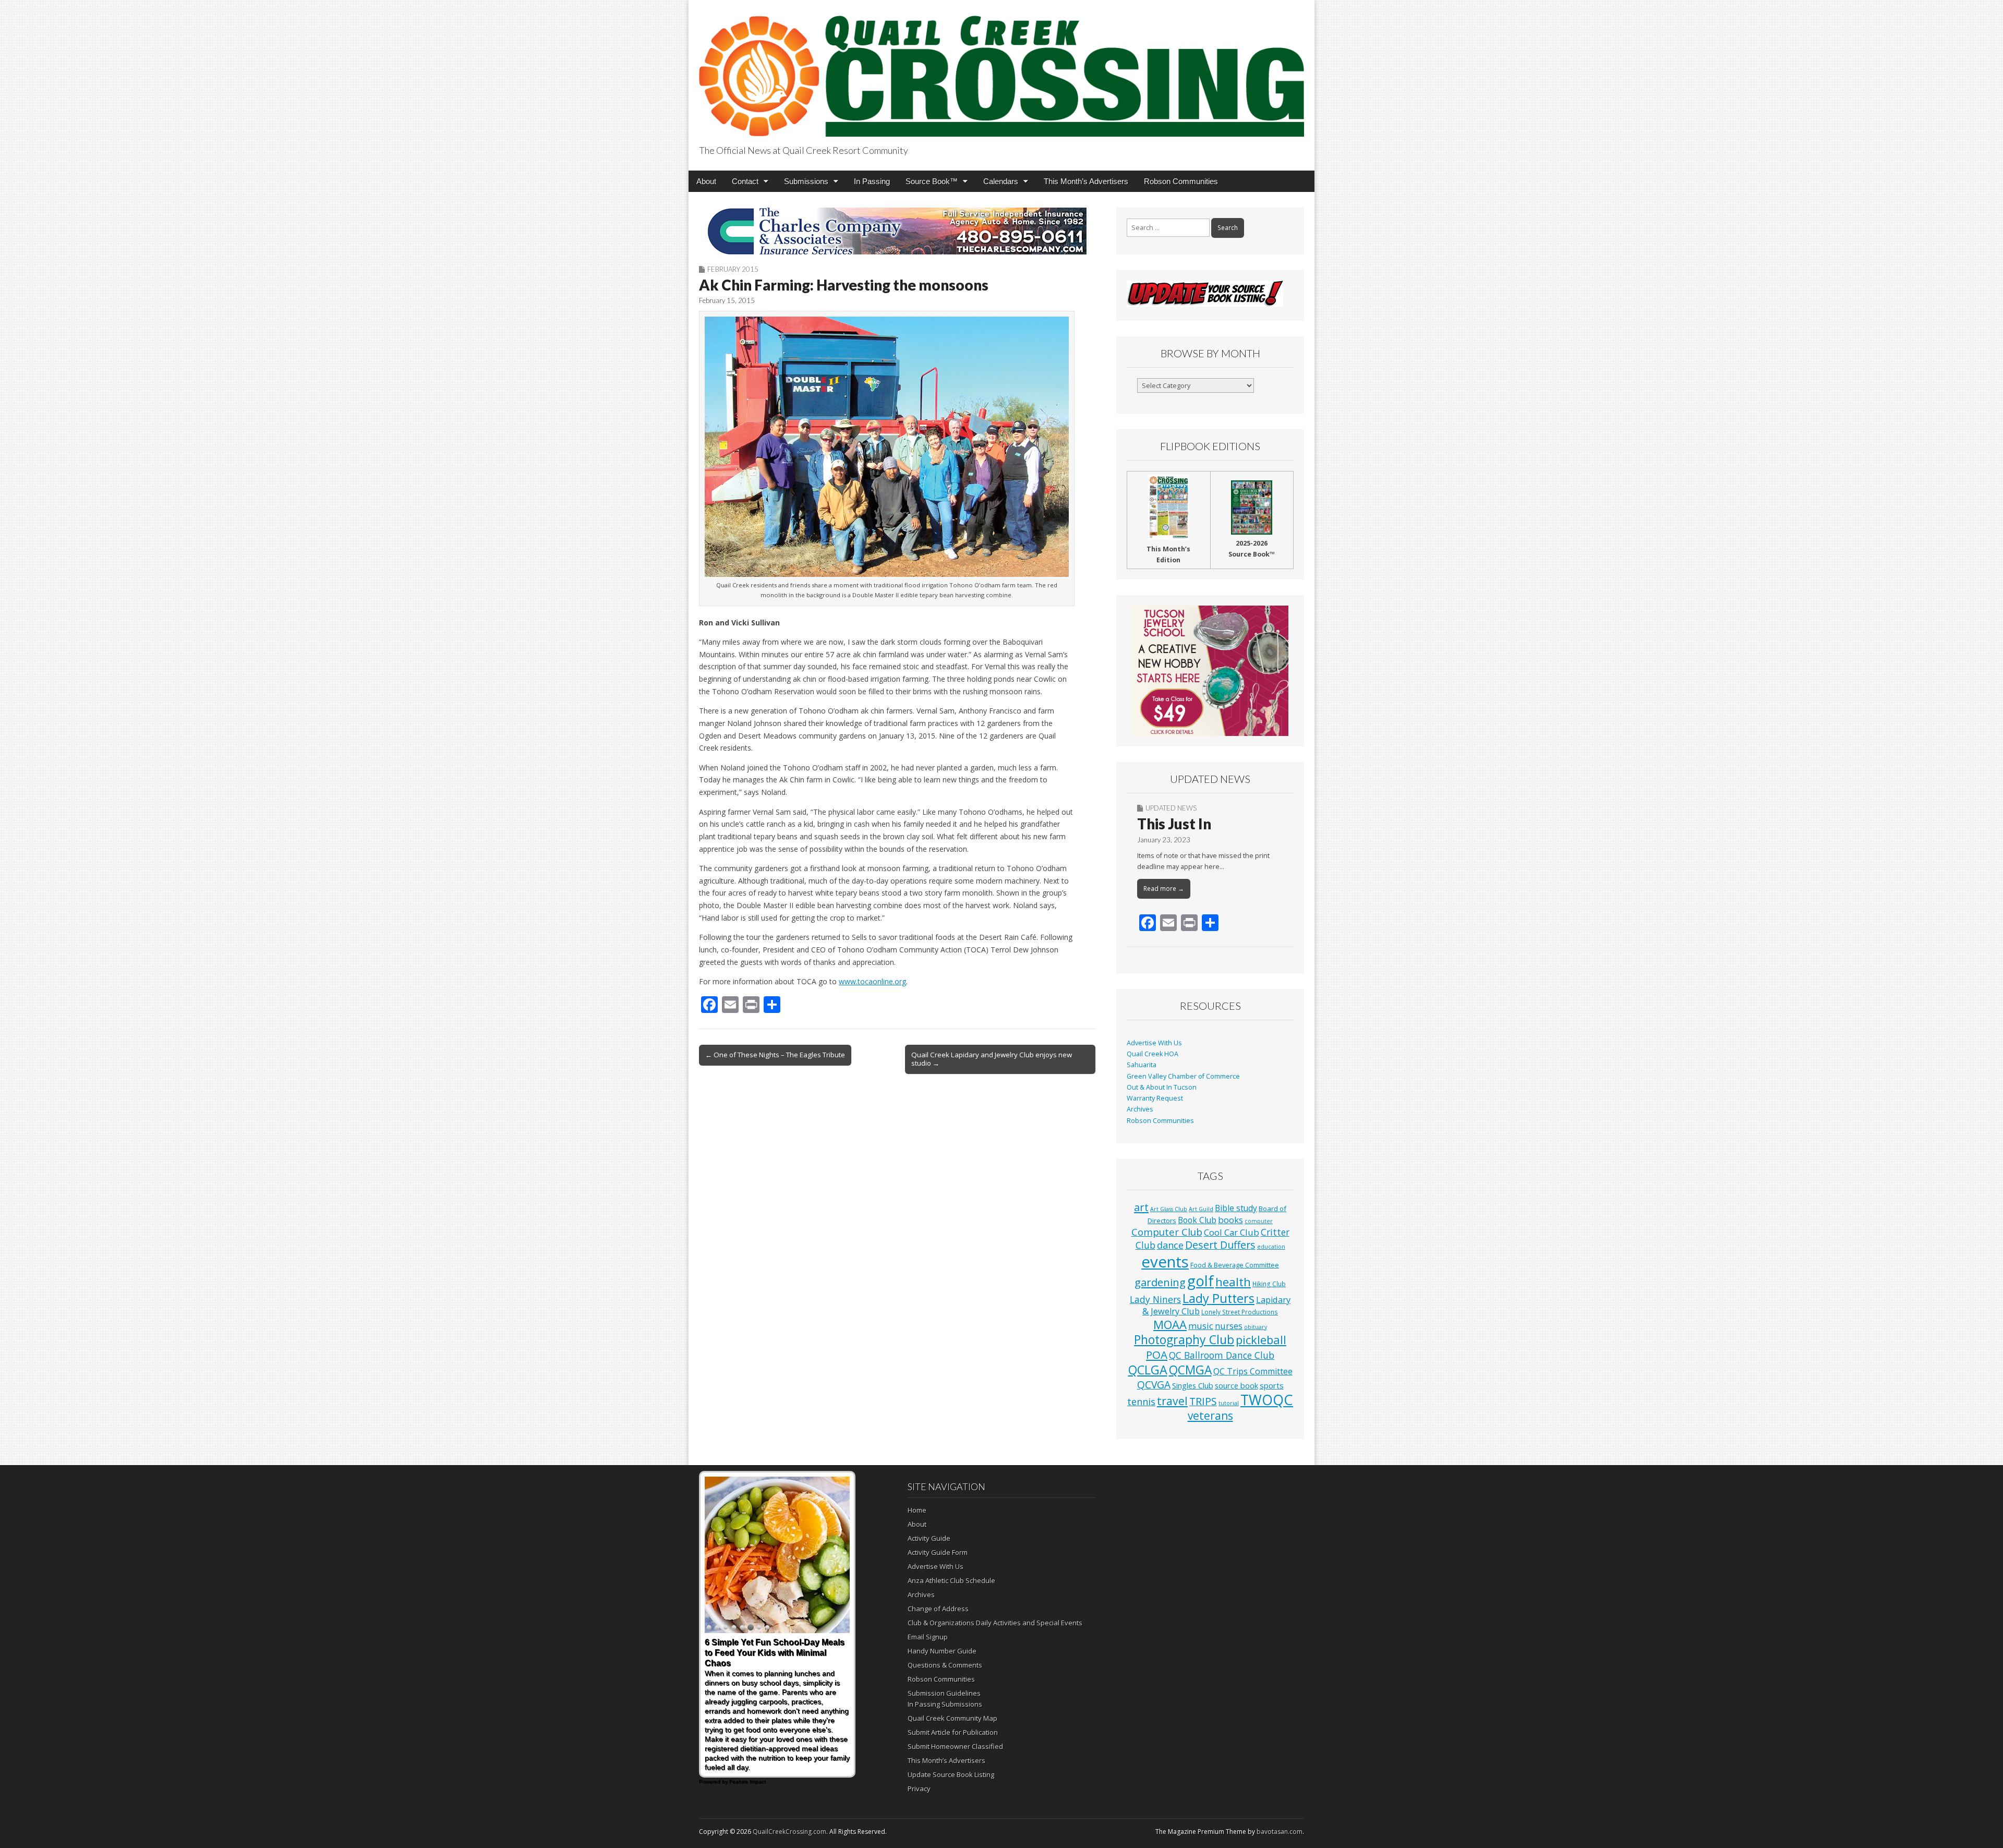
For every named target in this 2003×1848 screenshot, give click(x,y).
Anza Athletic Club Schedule (951, 1580)
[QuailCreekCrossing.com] (1001, 70)
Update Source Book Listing (951, 1774)
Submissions (806, 181)
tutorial (1229, 1403)
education (1271, 1247)
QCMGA (1190, 1370)
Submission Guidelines (944, 1693)
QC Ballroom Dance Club (1222, 1355)
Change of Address (938, 1609)
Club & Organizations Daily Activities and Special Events (995, 1623)
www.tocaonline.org (872, 981)
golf (1200, 1281)
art (1141, 1207)
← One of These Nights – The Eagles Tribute (775, 1055)
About (706, 181)
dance (1170, 1245)
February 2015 (733, 269)
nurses (1229, 1326)
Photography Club (1184, 1339)
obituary (1256, 1327)
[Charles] (897, 231)
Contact (745, 181)
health (1233, 1282)
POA (1157, 1355)
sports (1272, 1385)
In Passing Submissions (945, 1704)
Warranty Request (1155, 1098)
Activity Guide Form (938, 1552)
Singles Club (1193, 1385)
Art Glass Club (1169, 1209)
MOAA (1170, 1325)
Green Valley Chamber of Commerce (1183, 1076)
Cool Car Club (1232, 1232)
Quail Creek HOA (1153, 1054)
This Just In (1174, 824)
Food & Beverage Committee (1235, 1265)
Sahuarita (1142, 1065)
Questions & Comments (945, 1665)
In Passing (872, 181)
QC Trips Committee (1253, 1371)
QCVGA (1154, 1385)
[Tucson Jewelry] (1210, 671)
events (1165, 1262)
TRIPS (1203, 1401)
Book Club (1197, 1220)
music (1201, 1326)
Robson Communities (1181, 181)
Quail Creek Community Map (952, 1718)
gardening (1160, 1282)
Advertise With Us (1154, 1043)
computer (1259, 1221)
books (1230, 1220)
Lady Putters (1218, 1298)
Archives (1140, 1109)
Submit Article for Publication (953, 1732)
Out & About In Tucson (1162, 1087)
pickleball (1261, 1340)
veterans (1210, 1416)
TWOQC (1267, 1400)
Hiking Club (1269, 1284)
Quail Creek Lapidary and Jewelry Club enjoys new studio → (992, 1059)
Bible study (1236, 1208)
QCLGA (1148, 1370)
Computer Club (1167, 1232)
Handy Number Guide (942, 1651)
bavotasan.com (1280, 1832)
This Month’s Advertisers (1086, 181)
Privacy (919, 1789)
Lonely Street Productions (1240, 1312)
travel (1172, 1401)
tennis (1141, 1402)
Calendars (1001, 181)
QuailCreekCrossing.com (789, 1832)
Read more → (1164, 889)
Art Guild (1201, 1209)
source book (1236, 1385)
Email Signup (928, 1637)
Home (917, 1510)
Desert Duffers (1220, 1245)
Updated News (1171, 808)
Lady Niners (1155, 1299)
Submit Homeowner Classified (955, 1746)
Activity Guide (929, 1538)
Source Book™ (932, 181)
